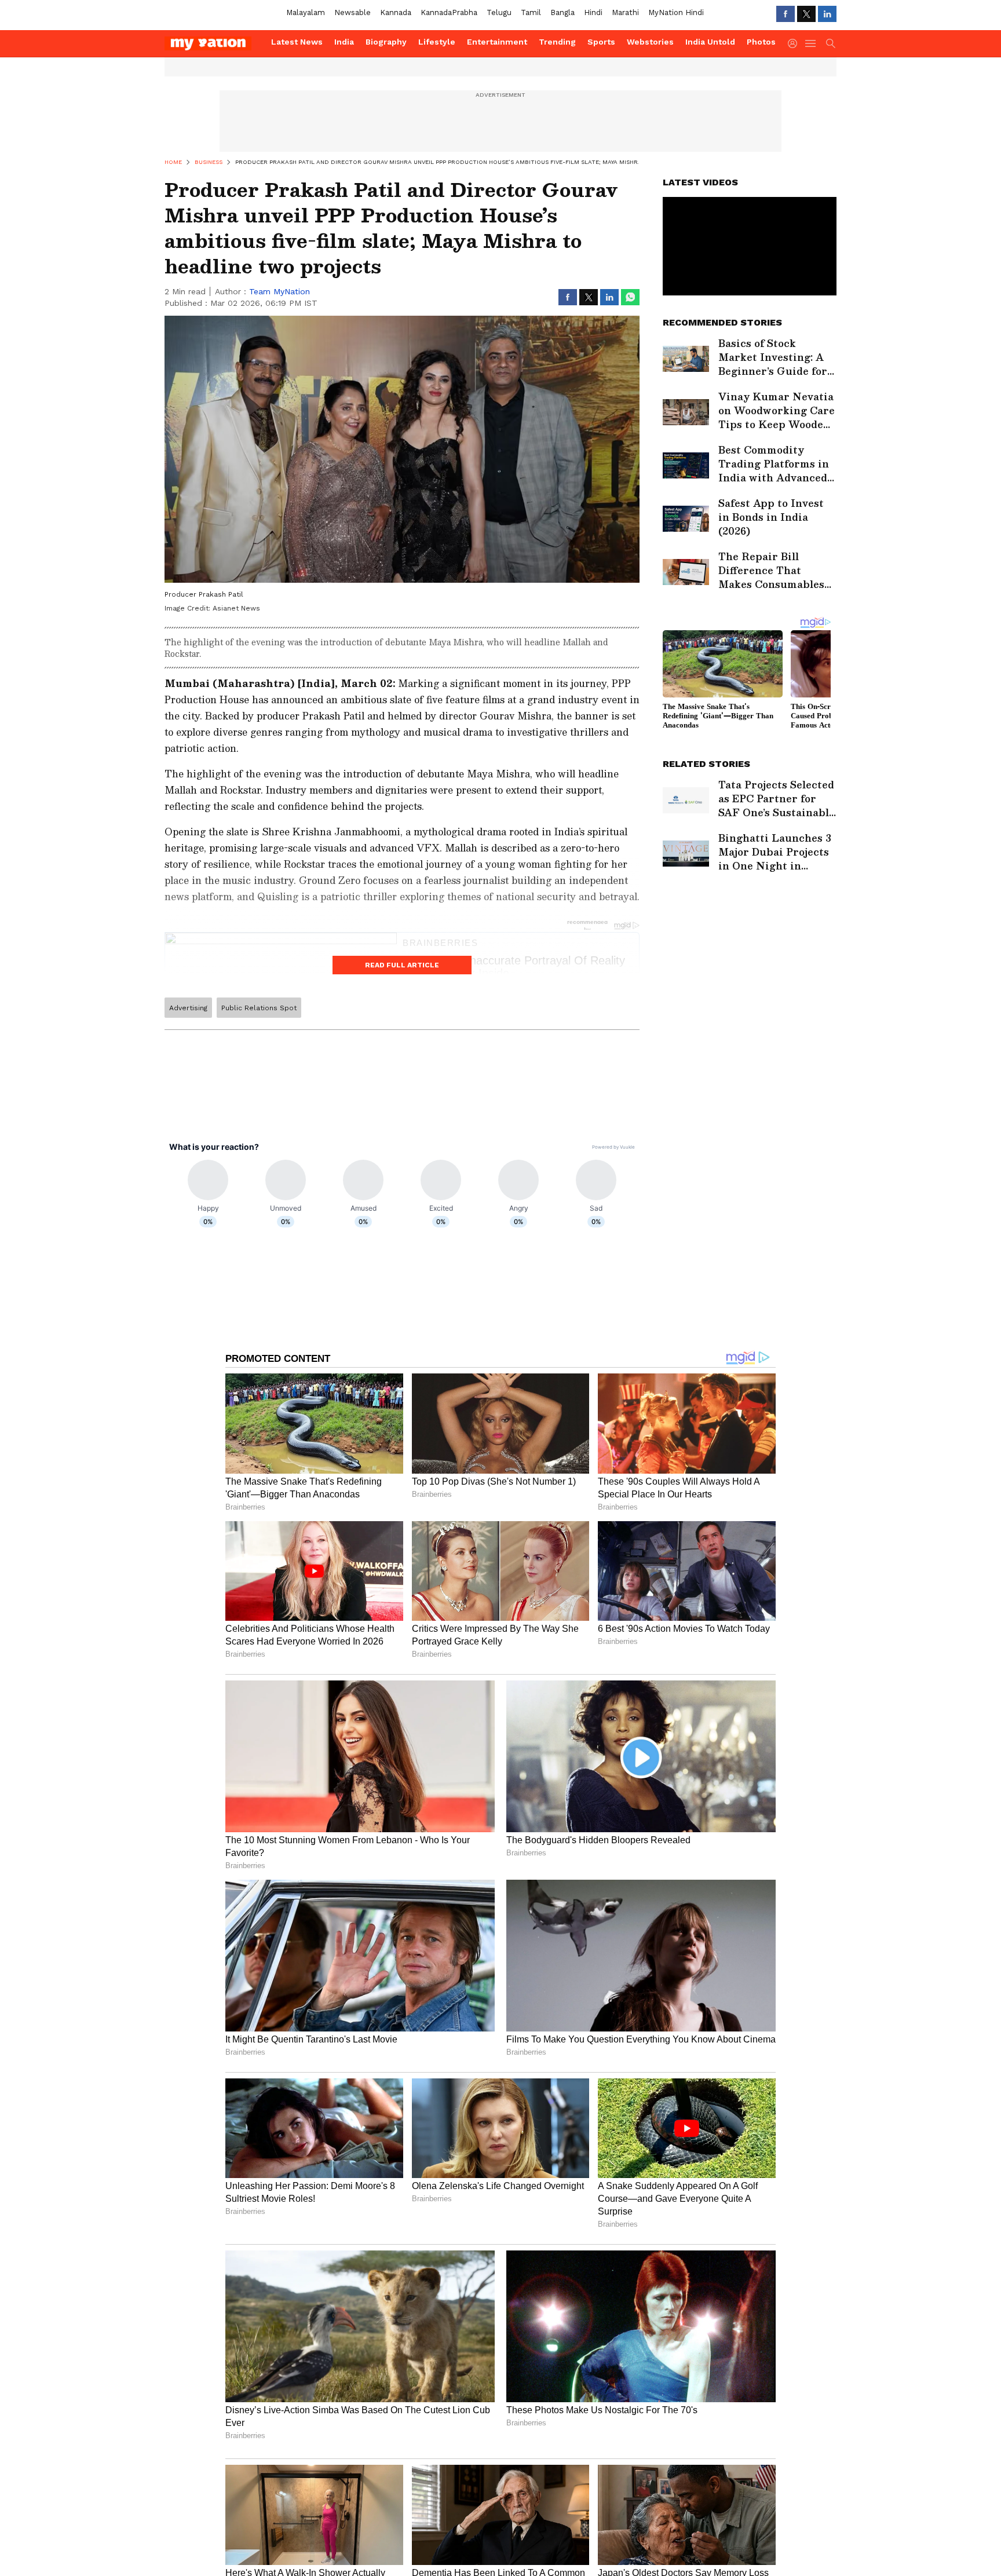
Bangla (562, 12)
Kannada (396, 12)
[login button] (795, 43)
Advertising (188, 1008)
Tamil (531, 12)
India (344, 42)
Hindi (593, 12)
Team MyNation (280, 291)
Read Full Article (402, 965)
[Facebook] (786, 14)
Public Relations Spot (259, 1008)
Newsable (352, 12)
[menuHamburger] (811, 43)
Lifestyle (437, 42)
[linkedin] (827, 14)
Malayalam (306, 12)
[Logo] (214, 43)
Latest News (297, 42)
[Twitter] (806, 14)
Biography (386, 42)
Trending (557, 42)
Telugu (499, 12)
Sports (601, 42)
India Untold (710, 42)
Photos (761, 42)
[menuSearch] (831, 43)
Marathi (625, 12)
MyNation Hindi (676, 12)
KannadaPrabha (449, 12)
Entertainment (497, 42)
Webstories (650, 42)
